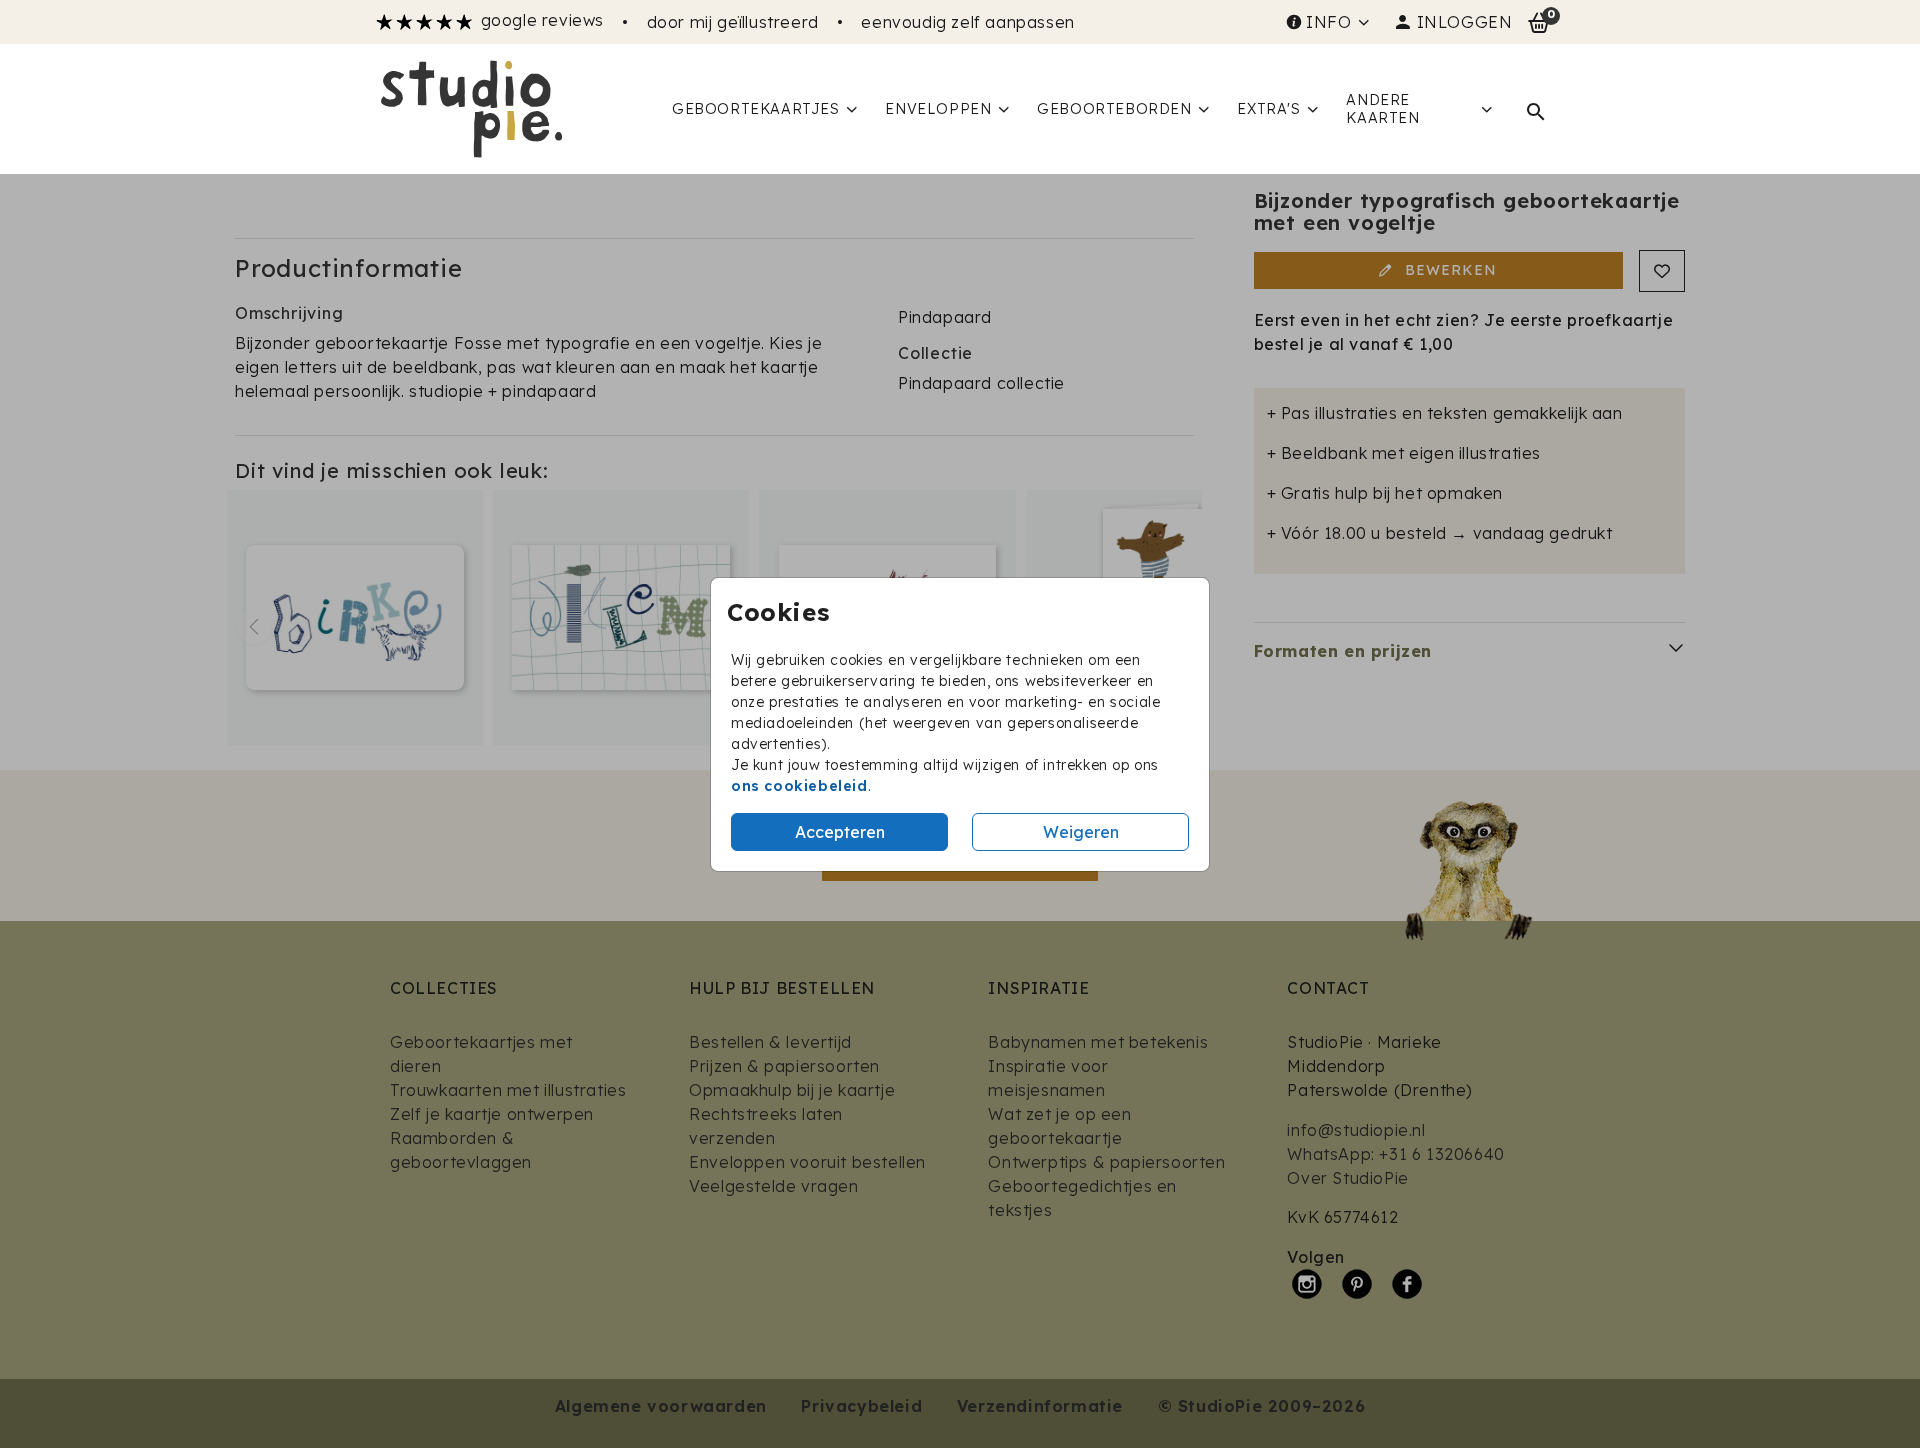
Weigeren (1081, 832)
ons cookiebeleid (799, 786)
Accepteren (840, 832)
